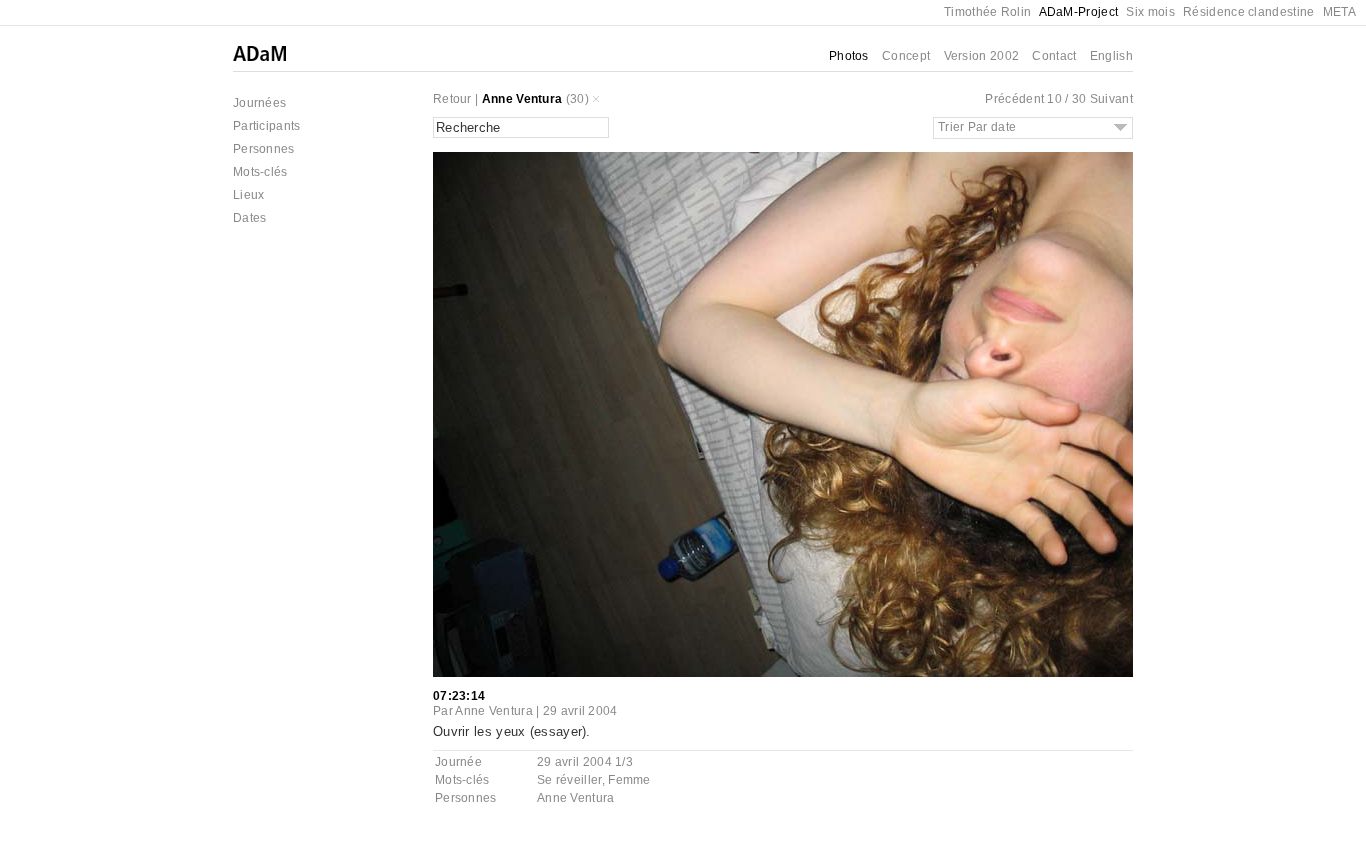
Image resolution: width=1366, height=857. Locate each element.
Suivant (1111, 99)
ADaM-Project (1079, 12)
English (1111, 56)
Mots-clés (260, 172)
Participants (267, 126)
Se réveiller (569, 780)
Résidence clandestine (1248, 12)
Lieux (249, 195)
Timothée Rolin (987, 12)
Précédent (1014, 99)
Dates (250, 218)
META (1339, 12)
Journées (259, 103)
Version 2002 (982, 56)
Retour (452, 99)
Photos (849, 56)
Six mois (1150, 12)
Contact (1054, 56)
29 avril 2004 (580, 711)
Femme (629, 780)
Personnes (264, 149)
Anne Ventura (522, 99)
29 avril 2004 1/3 (585, 762)
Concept (906, 56)
